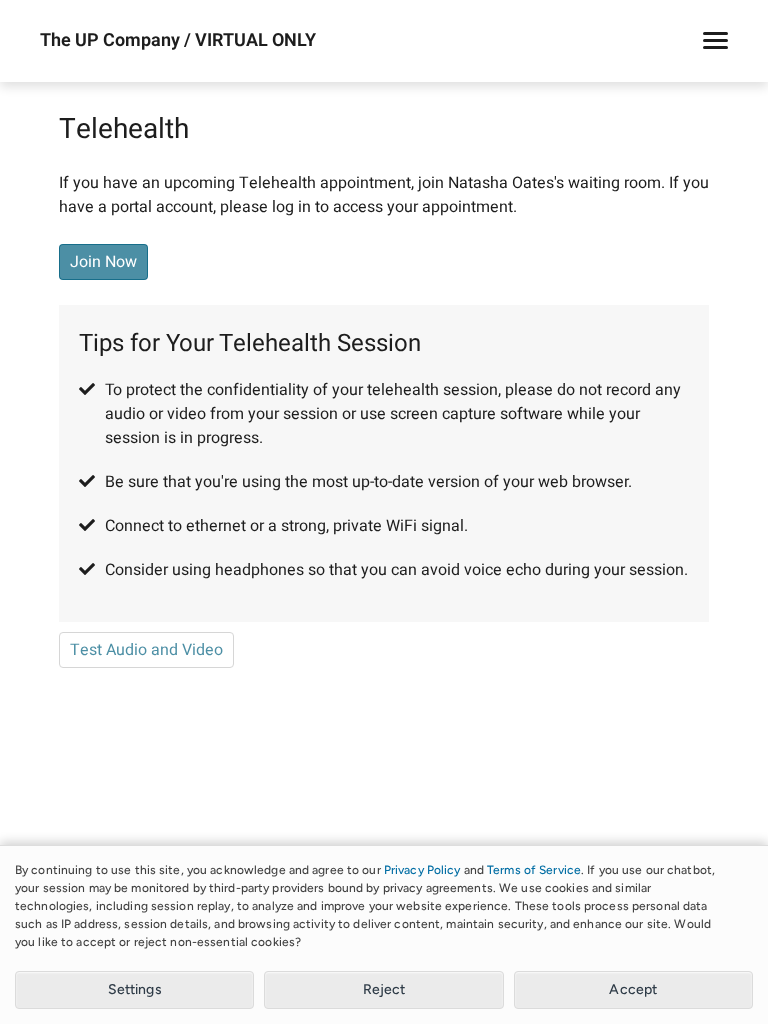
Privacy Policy (422, 870)
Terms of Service (534, 870)
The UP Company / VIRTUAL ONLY (178, 41)
